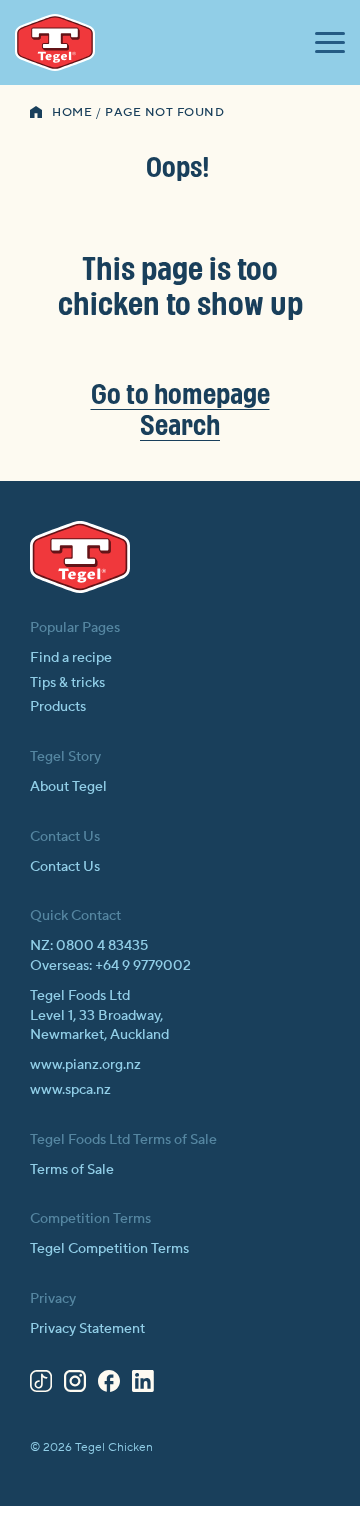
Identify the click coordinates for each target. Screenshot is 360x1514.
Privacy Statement (87, 1329)
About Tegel (68, 787)
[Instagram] (75, 1385)
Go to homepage (180, 393)
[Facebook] (109, 1385)
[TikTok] (41, 1385)
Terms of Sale (72, 1170)
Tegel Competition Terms (109, 1249)
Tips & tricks (67, 683)
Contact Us (65, 867)
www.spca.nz (70, 1090)
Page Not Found (164, 112)
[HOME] (36, 114)
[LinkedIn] (143, 1385)
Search (180, 424)
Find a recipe (71, 658)
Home (72, 112)
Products (58, 707)
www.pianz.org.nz (85, 1065)
